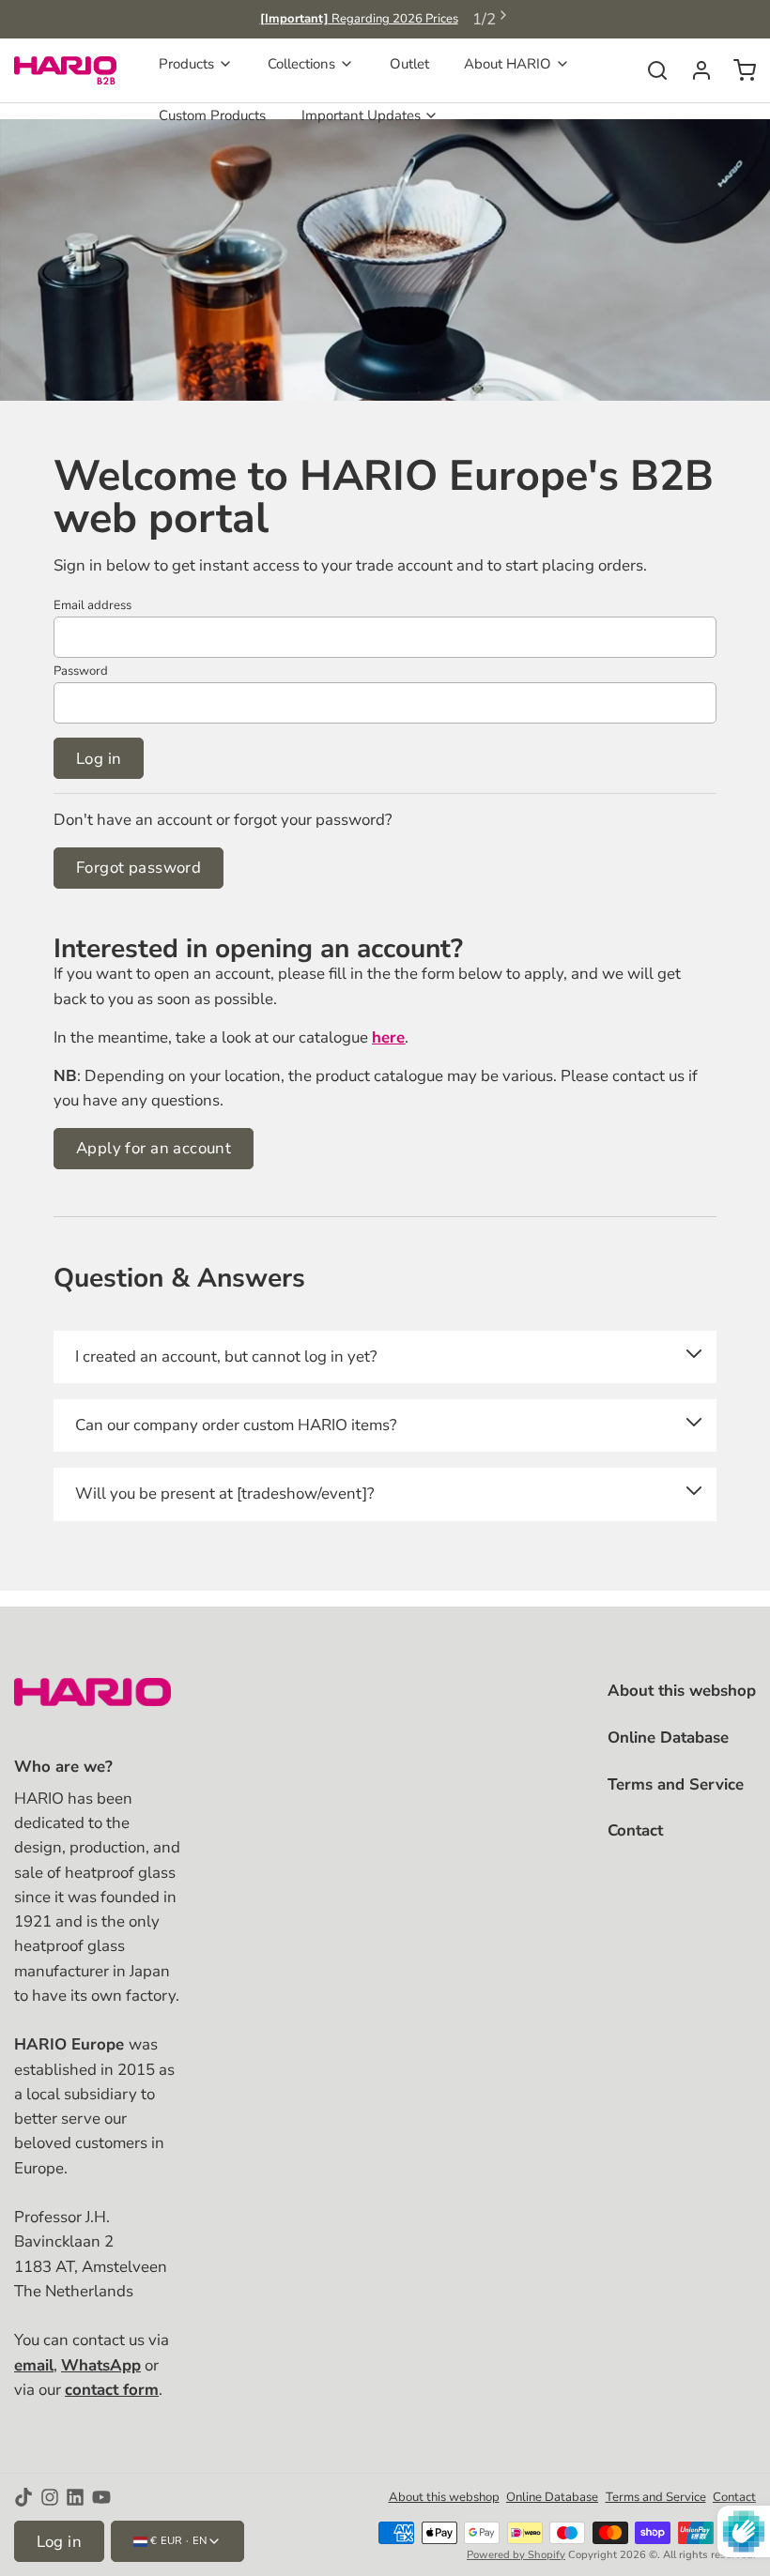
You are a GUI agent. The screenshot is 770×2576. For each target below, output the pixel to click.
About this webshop (682, 1691)
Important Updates (361, 115)
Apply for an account (154, 1148)
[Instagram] (50, 2497)
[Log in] (694, 70)
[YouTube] (101, 2497)
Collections (301, 64)
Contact (635, 1830)
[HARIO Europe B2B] (65, 70)
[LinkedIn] (75, 2497)
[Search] (650, 70)
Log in (99, 759)
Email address (92, 605)
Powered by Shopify (516, 2555)
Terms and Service (676, 1784)
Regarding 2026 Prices (359, 19)
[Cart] (738, 70)
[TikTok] (23, 2497)
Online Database (668, 1738)
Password (81, 671)
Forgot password (139, 868)
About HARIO (508, 64)
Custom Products (212, 115)
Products (186, 64)
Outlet (409, 64)
